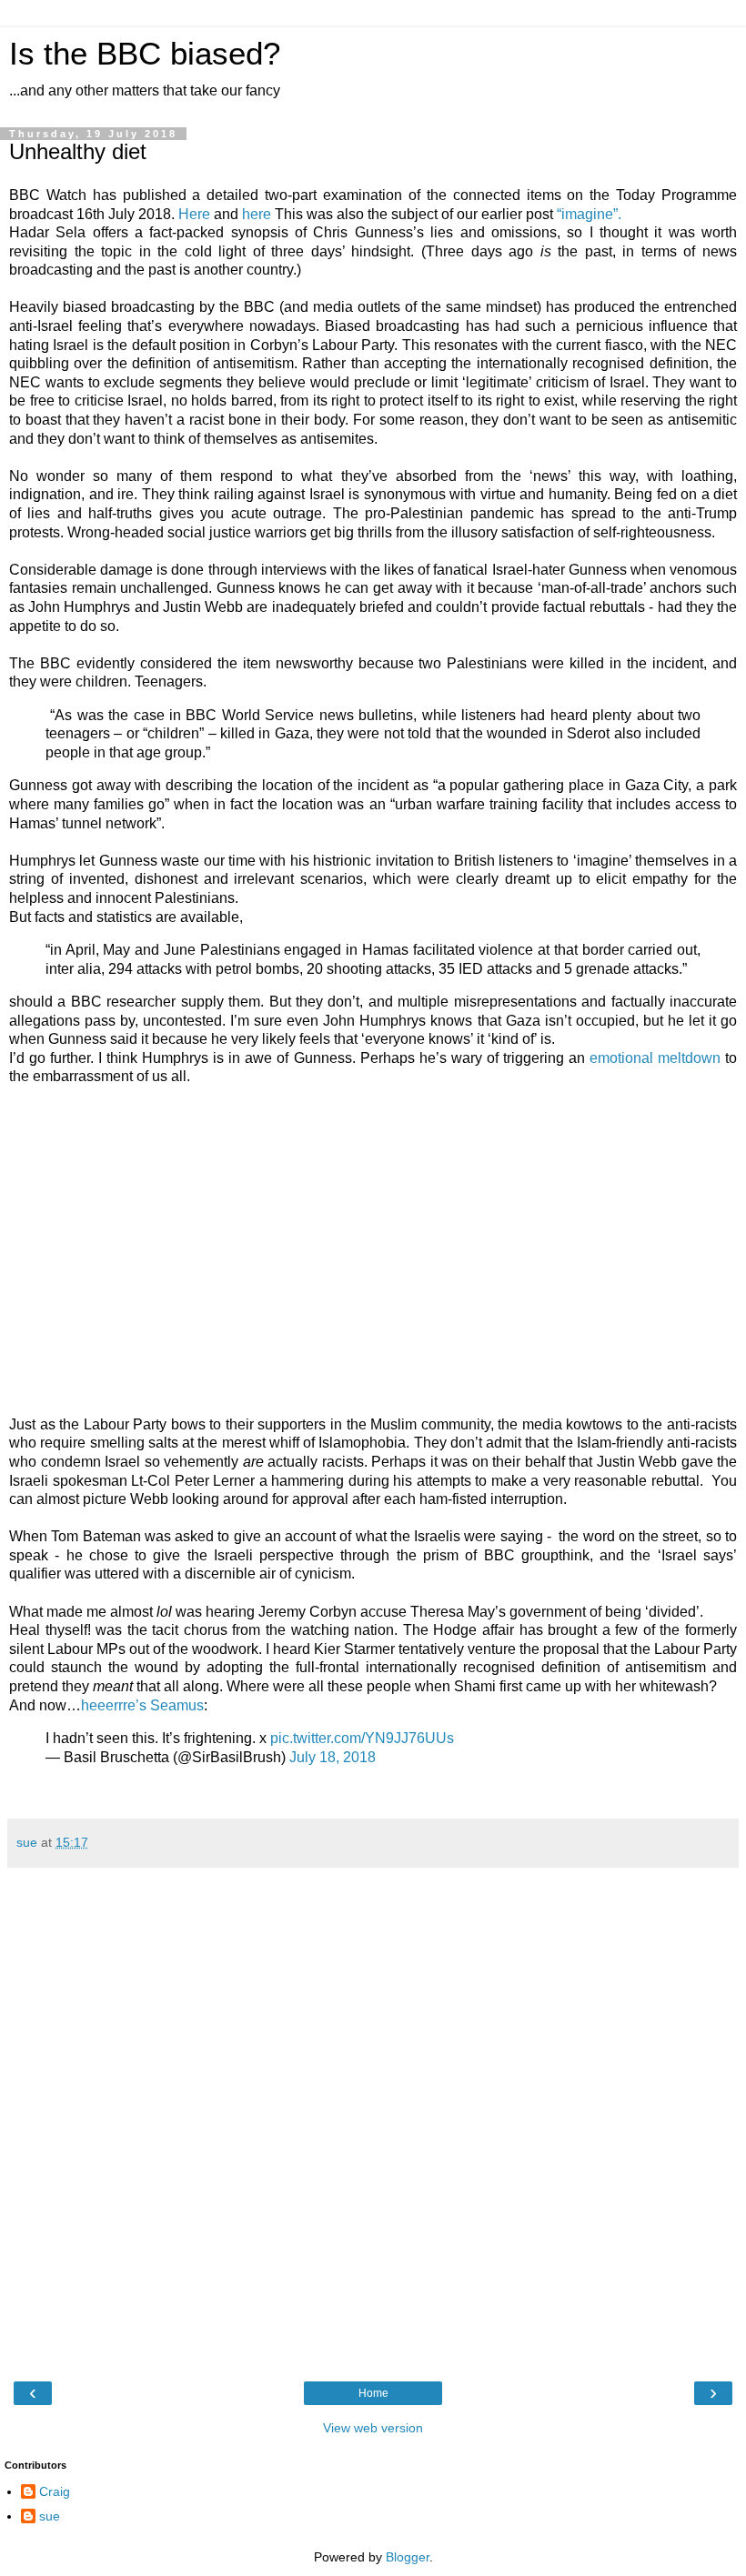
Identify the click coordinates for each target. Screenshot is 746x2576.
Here (194, 214)
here (257, 214)
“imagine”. (589, 214)
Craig (55, 2491)
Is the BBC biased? (145, 54)
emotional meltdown (657, 1058)
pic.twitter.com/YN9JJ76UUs (362, 1738)
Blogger (408, 2557)
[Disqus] (373, 2122)
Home (373, 2393)
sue (50, 2516)
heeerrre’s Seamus (142, 1705)
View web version (373, 2428)
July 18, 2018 (333, 1757)
